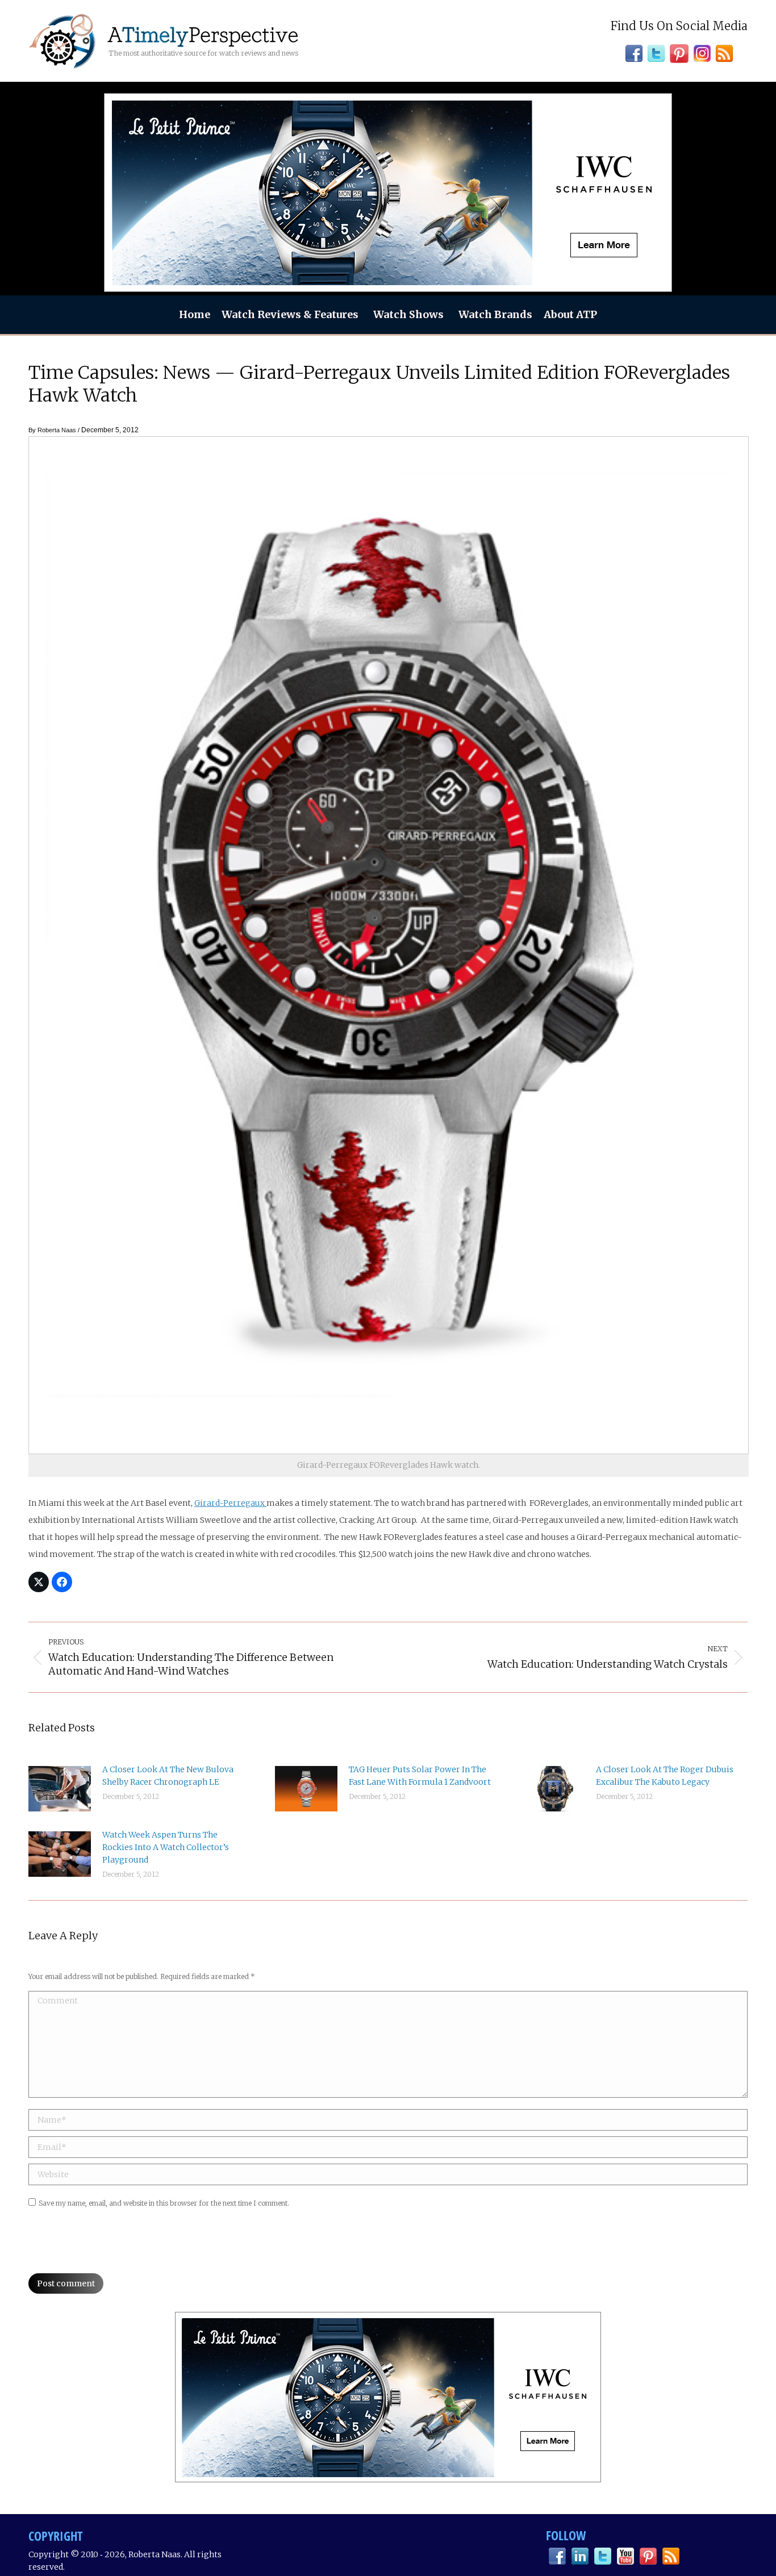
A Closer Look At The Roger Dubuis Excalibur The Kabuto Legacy (665, 1776)
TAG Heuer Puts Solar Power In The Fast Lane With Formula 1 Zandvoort (420, 1776)
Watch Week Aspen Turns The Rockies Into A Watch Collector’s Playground (166, 1847)
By (52, 430)
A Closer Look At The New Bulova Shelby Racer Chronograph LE (168, 1776)
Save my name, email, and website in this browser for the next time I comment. (164, 2203)
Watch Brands (495, 314)
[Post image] (60, 1789)
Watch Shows (408, 314)
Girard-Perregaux (230, 1503)
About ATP (570, 314)
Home (195, 314)
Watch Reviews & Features (290, 314)
